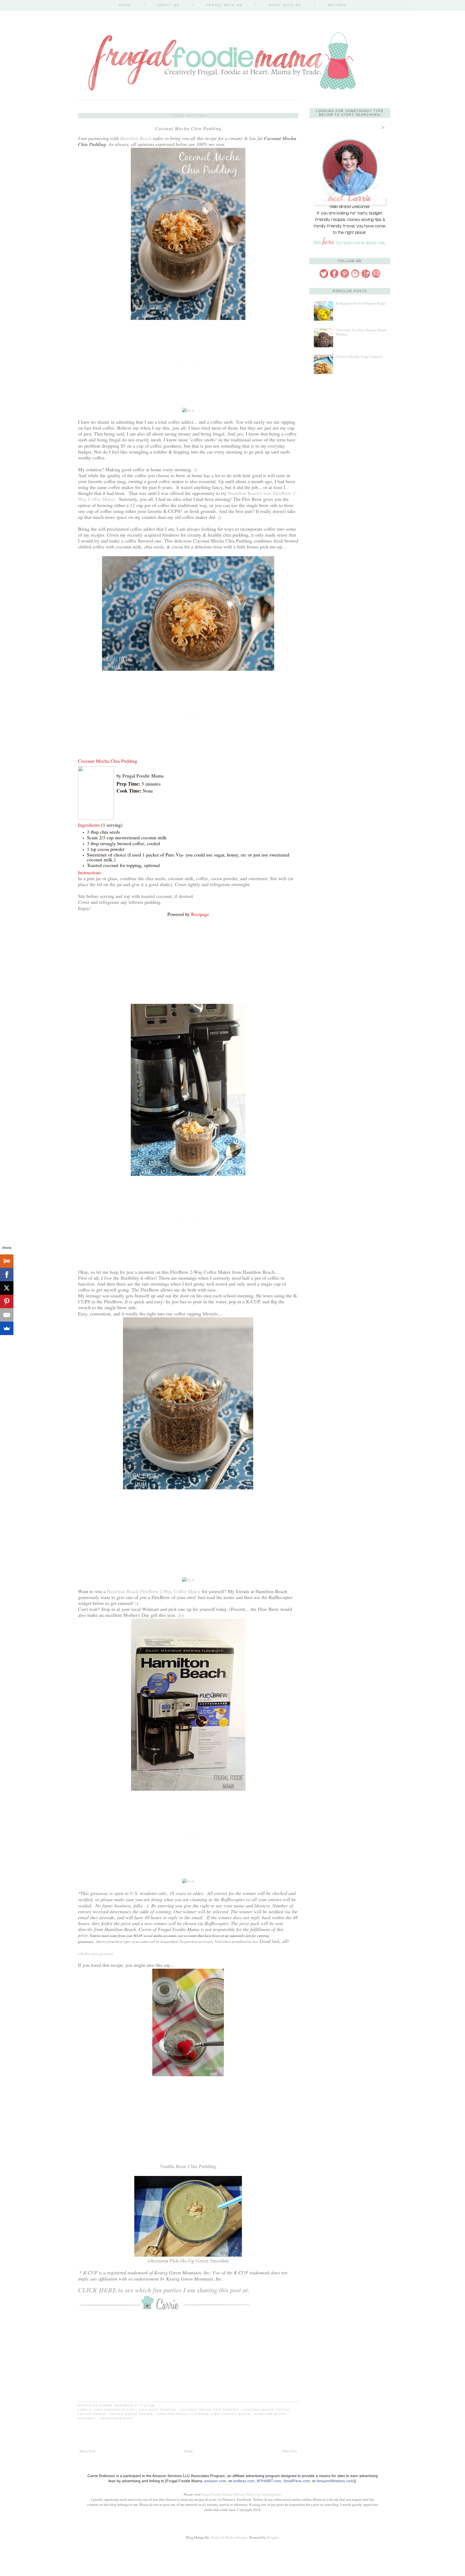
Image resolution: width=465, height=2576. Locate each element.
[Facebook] (7, 1275)
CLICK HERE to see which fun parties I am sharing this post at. (165, 2290)
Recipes (337, 5)
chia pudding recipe (115, 2410)
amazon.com (215, 2481)
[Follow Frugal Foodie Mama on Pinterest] (345, 277)
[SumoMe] (7, 1328)
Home (125, 5)
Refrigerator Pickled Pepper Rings (361, 303)
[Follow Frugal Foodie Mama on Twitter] (324, 277)
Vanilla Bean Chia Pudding (188, 2166)
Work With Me (285, 5)
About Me (169, 5)
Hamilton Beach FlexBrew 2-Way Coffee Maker (154, 1591)
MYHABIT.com (269, 2481)
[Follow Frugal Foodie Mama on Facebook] (334, 277)
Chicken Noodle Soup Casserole (359, 357)
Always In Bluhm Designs (229, 2537)
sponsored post (117, 2418)
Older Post (289, 2451)
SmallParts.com (297, 2481)
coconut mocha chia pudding (210, 2410)
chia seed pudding (158, 2410)
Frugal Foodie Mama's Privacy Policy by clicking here (241, 2494)
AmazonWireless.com (335, 2481)
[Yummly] (7, 1261)
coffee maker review (132, 2414)
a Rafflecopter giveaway (96, 1954)
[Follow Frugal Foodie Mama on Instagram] (355, 277)
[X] (7, 1288)
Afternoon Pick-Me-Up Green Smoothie (188, 2261)
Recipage (200, 914)
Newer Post (87, 2451)
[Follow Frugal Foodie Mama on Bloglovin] (366, 277)
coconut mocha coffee (267, 2410)
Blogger (273, 2537)
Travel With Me (224, 5)
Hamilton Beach (136, 138)
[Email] (7, 1315)
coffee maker (92, 2414)
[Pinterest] (7, 1301)
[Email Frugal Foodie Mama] (376, 277)
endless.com (244, 2481)
